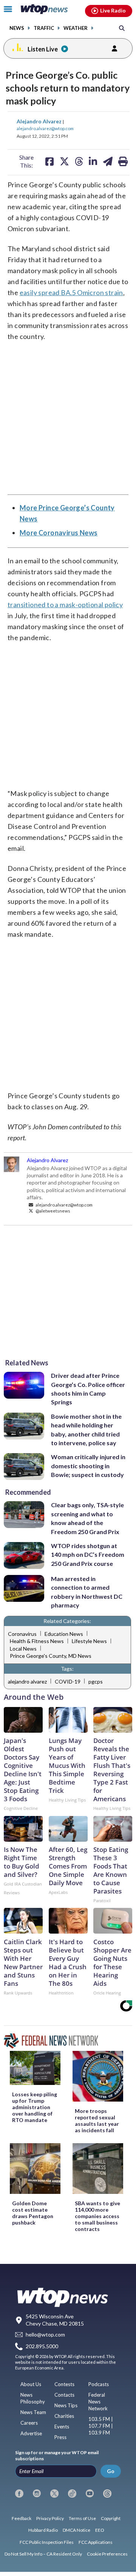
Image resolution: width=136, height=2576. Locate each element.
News (17, 28)
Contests (64, 2384)
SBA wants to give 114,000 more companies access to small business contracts (97, 2216)
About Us (31, 2384)
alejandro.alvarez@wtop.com (45, 128)
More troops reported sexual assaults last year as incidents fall (97, 2120)
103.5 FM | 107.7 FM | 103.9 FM (101, 2426)
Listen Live (43, 49)
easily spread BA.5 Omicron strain (71, 292)
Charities (64, 2416)
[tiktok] (72, 2494)
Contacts (64, 2395)
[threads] (107, 2494)
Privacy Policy (50, 2518)
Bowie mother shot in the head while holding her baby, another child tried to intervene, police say (86, 1429)
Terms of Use (82, 2518)
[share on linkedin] (93, 161)
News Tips (66, 2405)
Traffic (44, 28)
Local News (23, 1649)
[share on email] (108, 161)
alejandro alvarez (27, 1681)
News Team (33, 2412)
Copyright (111, 2518)
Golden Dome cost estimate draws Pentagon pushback (33, 2213)
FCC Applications (96, 2542)
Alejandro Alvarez (40, 121)
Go (111, 2471)
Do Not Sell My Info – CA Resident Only (43, 2554)
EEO (100, 2530)
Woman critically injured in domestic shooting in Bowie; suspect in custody (88, 1466)
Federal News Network (98, 2402)
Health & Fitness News (37, 1641)
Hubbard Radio (43, 2530)
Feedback (22, 2518)
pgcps (96, 1681)
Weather (76, 28)
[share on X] (64, 161)
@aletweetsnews (53, 1211)
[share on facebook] (49, 161)
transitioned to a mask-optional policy (65, 605)
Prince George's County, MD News (51, 1656)
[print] (123, 161)
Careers (29, 2423)
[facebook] (19, 2494)
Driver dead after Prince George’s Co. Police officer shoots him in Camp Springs (88, 1389)
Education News (64, 1634)
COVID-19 (68, 1681)
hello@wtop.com (45, 2335)
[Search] (122, 28)
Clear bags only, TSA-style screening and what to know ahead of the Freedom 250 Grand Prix (87, 1518)
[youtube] (90, 2494)
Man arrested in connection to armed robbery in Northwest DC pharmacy (87, 1592)
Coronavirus (22, 1634)
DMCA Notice (76, 2530)
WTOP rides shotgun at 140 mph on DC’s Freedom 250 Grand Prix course (88, 1555)
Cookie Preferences (107, 2554)
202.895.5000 (42, 2346)
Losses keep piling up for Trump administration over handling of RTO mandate (35, 2107)
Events (62, 2427)
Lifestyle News (89, 1641)
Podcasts (99, 2384)
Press (60, 2437)
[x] (54, 2494)
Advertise (31, 2433)
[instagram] (37, 2494)
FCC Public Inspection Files (47, 2542)
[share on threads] (79, 161)
